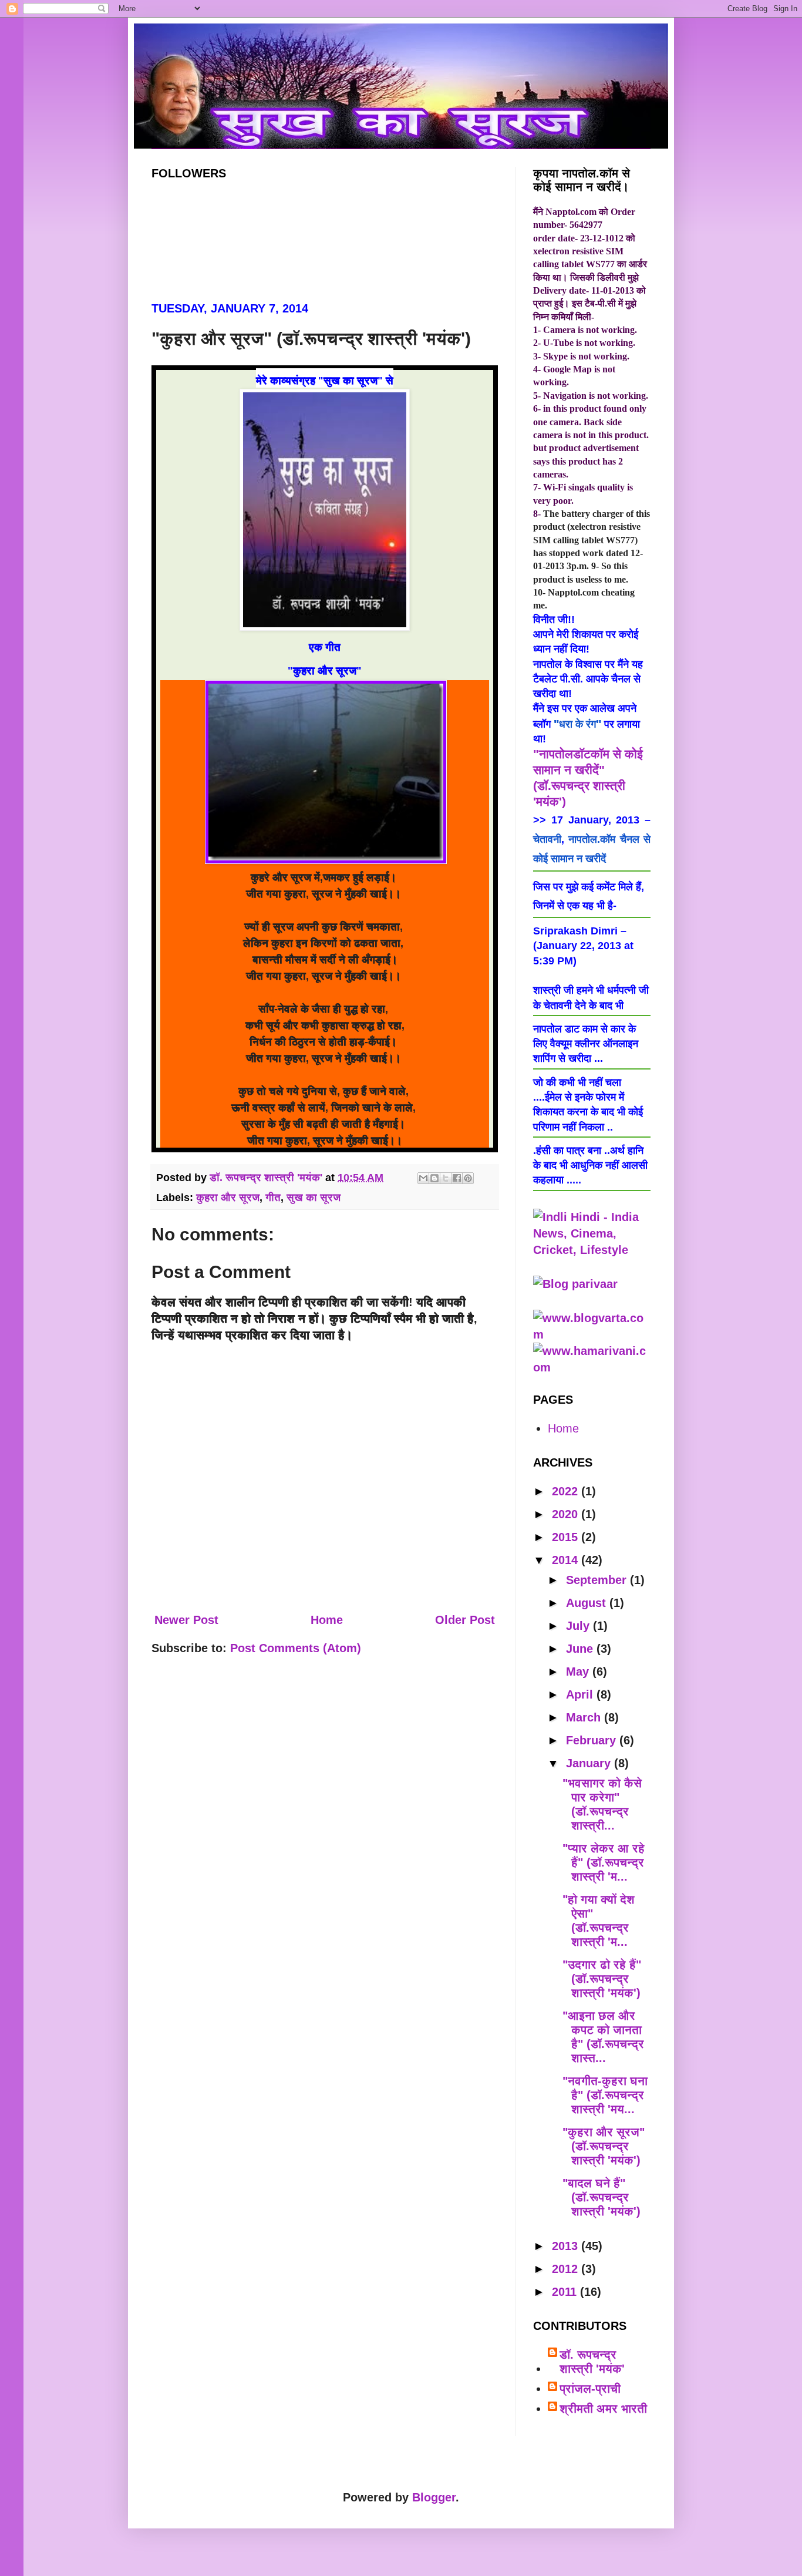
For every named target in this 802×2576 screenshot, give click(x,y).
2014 (567, 1560)
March (585, 1717)
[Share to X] (446, 1178)
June (581, 1649)
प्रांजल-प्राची (590, 2389)
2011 (566, 2292)
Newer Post (186, 1620)
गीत (273, 1198)
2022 (567, 1491)
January (590, 1763)
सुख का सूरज (314, 1198)
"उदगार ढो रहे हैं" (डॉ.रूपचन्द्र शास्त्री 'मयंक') (602, 1979)
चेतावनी (547, 839)
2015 (567, 1537)
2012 (567, 2269)
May (579, 1672)
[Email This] (423, 1178)
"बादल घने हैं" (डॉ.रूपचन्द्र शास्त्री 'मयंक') (601, 2197)
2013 (567, 2246)
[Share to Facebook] (457, 1178)
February (593, 1740)
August (588, 1603)
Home (327, 1620)
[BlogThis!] (434, 1178)
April (581, 1694)
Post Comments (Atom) (296, 1648)
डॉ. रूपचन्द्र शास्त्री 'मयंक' (592, 2362)
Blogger (434, 2497)
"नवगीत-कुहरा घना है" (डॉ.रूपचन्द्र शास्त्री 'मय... (605, 2095)
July (579, 1626)
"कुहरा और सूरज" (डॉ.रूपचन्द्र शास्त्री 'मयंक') (604, 2146)
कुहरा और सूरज (228, 1198)
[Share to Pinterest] (468, 1178)
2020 (567, 1514)
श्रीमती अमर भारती (603, 2409)
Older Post (465, 1620)
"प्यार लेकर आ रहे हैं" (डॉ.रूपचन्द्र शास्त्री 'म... (604, 1862)
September (598, 1580)
